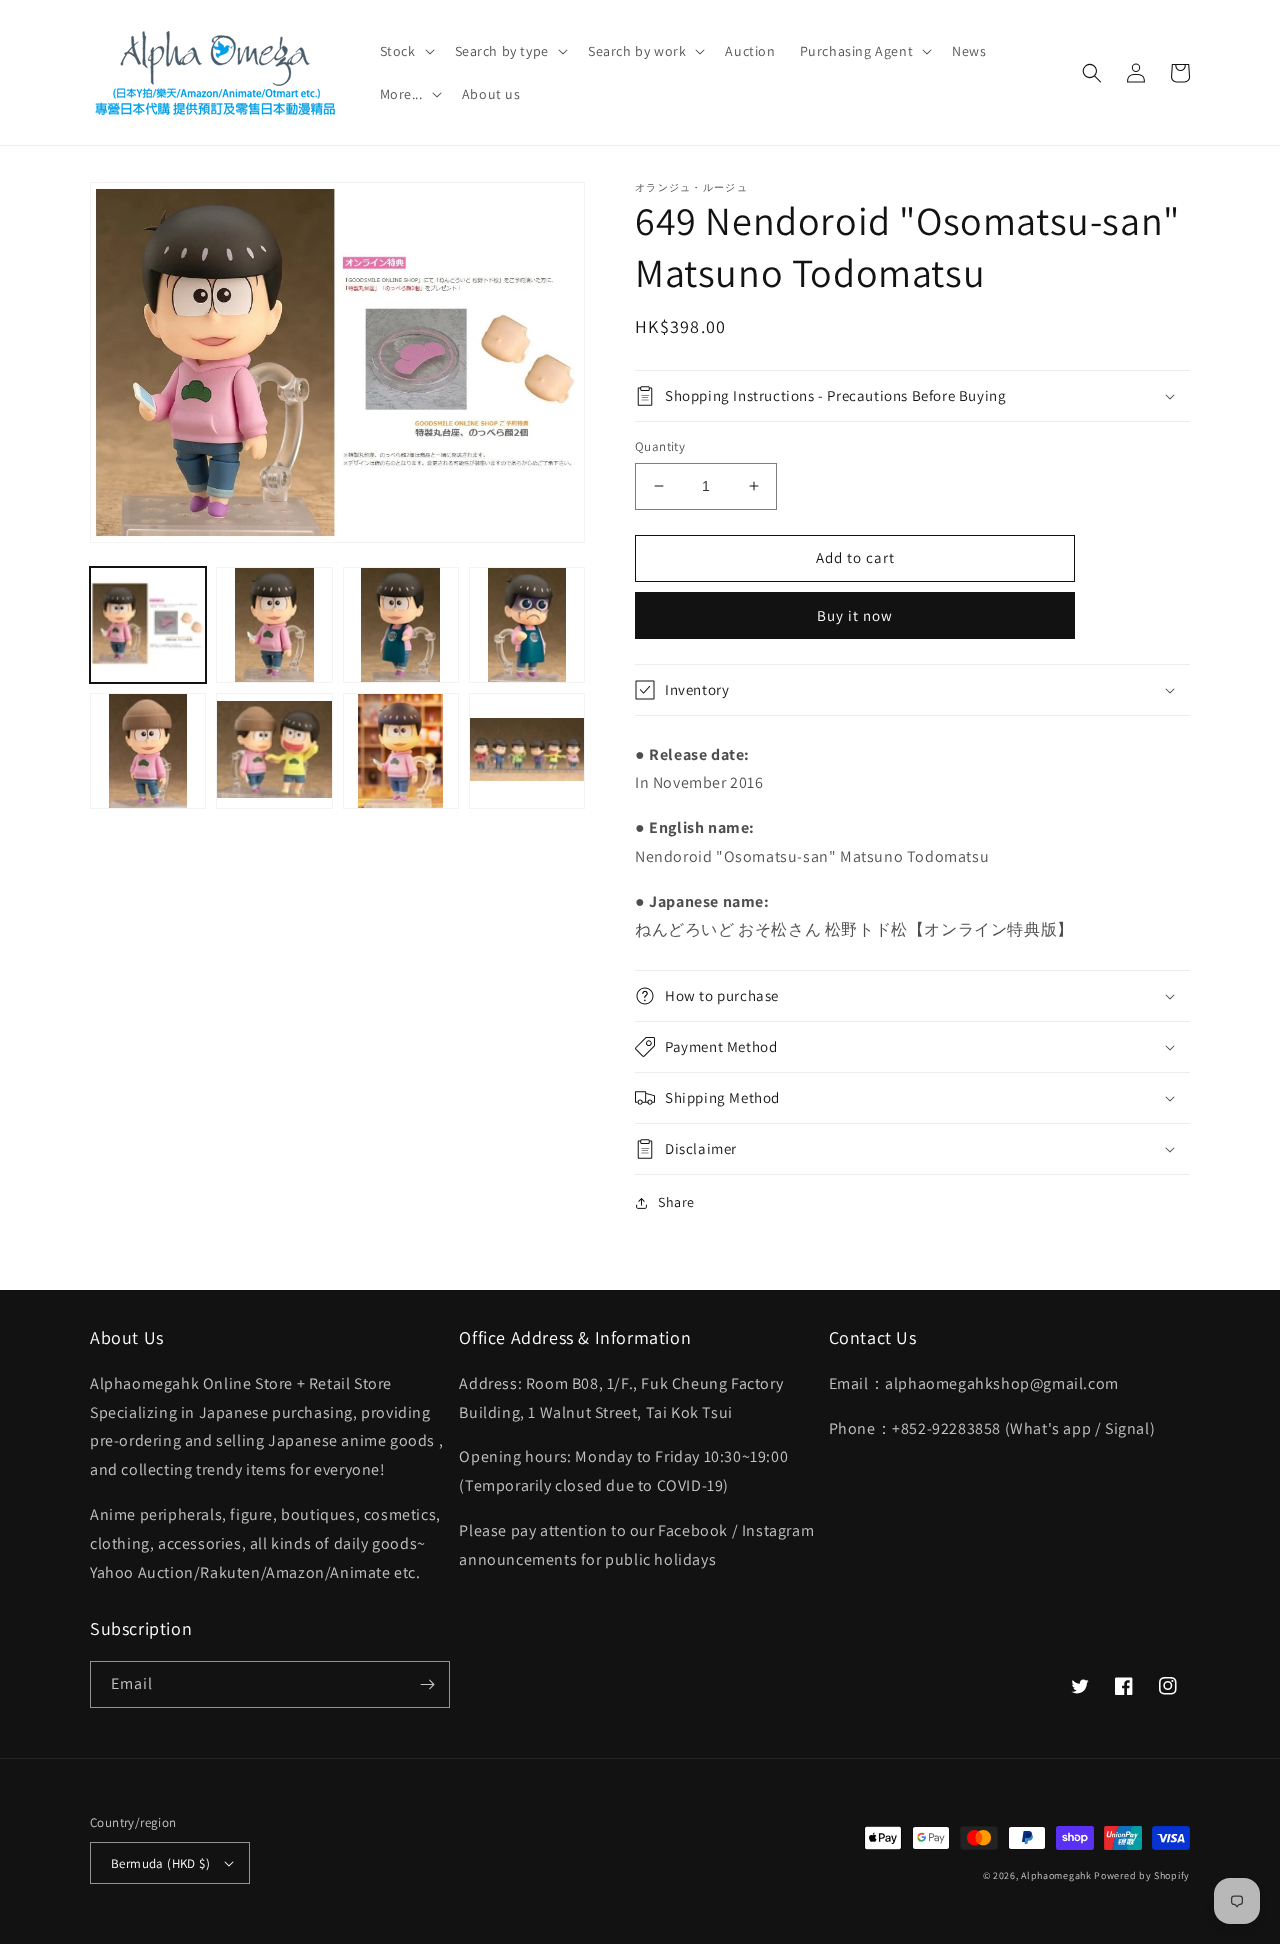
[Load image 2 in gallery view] (274, 625)
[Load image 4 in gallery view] (527, 625)
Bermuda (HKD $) (160, 1863)
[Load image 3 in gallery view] (401, 625)
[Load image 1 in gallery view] (148, 625)
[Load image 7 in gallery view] (401, 751)
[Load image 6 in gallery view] (274, 751)
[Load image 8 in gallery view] (527, 751)
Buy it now (855, 615)
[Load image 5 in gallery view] (148, 751)
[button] (405, 51)
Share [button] (676, 1202)
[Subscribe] (427, 1684)
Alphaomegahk (1056, 1875)
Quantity (660, 446)
